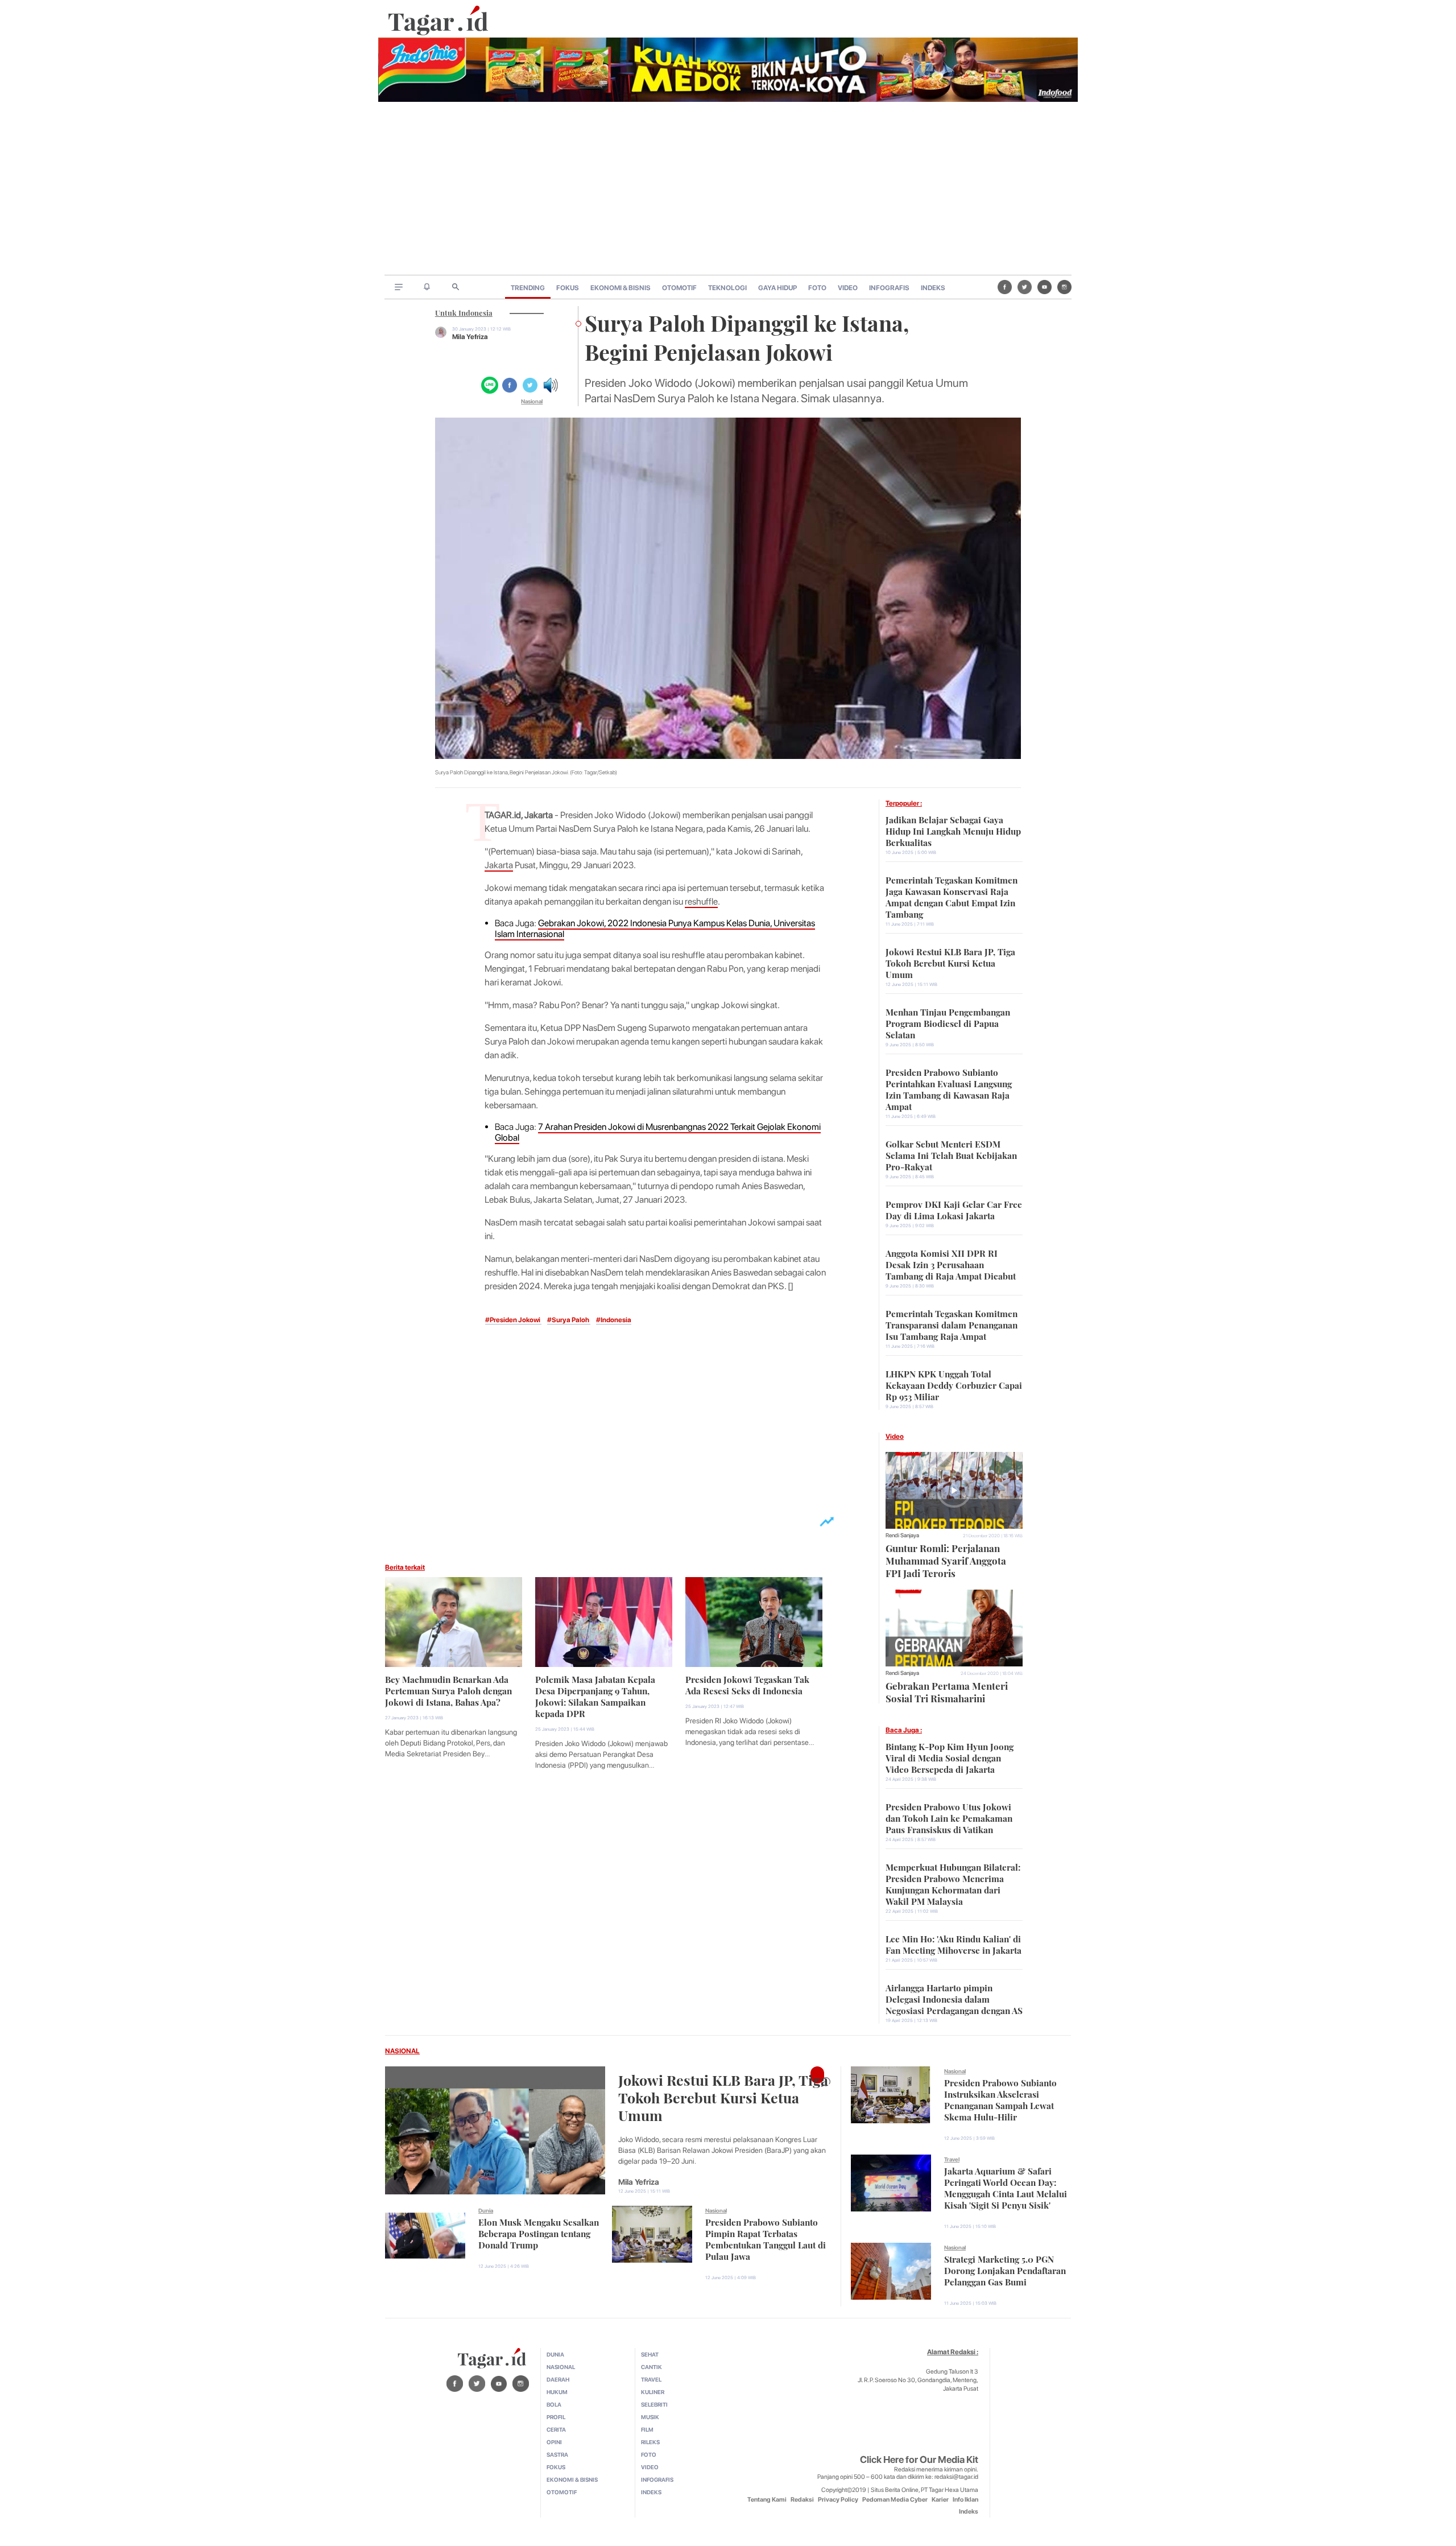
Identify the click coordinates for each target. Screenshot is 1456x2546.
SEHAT (650, 2354)
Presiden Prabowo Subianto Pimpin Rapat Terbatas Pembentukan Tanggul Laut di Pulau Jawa (766, 2238)
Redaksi (802, 2500)
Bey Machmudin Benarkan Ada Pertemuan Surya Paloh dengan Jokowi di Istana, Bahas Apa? (448, 1690)
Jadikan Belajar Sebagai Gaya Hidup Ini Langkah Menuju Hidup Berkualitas (953, 830)
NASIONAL (402, 2051)
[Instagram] (1064, 287)
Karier (940, 2500)
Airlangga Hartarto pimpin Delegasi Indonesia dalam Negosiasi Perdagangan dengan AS (954, 1998)
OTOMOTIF (679, 288)
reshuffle (701, 901)
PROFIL (556, 2417)
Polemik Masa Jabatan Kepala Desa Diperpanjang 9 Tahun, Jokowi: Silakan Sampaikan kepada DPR (595, 1695)
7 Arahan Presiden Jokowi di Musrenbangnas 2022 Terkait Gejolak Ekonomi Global (658, 1132)
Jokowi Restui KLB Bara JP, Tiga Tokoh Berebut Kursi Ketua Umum (950, 962)
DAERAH (558, 2379)
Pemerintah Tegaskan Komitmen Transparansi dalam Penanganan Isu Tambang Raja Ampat (952, 1324)
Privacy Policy (838, 2500)
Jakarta (499, 865)
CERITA (556, 2429)
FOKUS (568, 288)
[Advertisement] (728, 189)
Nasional (532, 401)
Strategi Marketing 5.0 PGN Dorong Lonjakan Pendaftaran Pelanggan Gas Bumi (1005, 2269)
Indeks (969, 2512)
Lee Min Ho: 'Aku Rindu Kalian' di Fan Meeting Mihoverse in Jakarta (954, 1943)
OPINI (554, 2442)
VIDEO (848, 288)
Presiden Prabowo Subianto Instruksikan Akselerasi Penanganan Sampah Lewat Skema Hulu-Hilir (1000, 2099)
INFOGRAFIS (889, 288)
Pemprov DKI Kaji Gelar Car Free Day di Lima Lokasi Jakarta (954, 1209)
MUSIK (650, 2417)
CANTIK (652, 2367)
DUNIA (555, 2354)
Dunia (486, 2210)
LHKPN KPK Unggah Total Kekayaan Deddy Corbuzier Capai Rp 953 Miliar (954, 1384)
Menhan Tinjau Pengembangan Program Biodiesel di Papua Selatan (948, 1022)
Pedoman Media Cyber (895, 2500)
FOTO (817, 288)
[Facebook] (1005, 287)
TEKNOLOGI (727, 288)
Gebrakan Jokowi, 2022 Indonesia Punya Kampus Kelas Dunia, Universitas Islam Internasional (655, 929)
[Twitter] (1025, 287)
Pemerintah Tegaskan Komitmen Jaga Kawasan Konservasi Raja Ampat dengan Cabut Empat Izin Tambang (952, 896)
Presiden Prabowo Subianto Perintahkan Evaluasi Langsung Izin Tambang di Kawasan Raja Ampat (949, 1088)
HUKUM (557, 2392)
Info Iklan (965, 2500)
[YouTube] (1045, 287)
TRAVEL (651, 2379)
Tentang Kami (767, 2500)
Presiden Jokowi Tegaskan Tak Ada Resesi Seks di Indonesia (747, 1684)
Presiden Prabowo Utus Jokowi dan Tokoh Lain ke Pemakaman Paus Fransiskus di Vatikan (949, 1817)
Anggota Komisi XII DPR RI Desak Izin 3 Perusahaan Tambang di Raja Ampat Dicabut (951, 1264)
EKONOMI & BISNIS (621, 288)
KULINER (653, 2392)
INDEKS (933, 288)
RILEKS (650, 2442)
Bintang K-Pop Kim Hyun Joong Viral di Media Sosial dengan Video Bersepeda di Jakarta (950, 1757)
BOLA (554, 2404)
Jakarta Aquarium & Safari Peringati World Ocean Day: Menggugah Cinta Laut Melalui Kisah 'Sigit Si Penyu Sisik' (1006, 2187)
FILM (647, 2429)
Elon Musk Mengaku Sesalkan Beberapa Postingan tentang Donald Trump (539, 2233)
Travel (952, 2159)
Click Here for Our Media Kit (919, 2460)
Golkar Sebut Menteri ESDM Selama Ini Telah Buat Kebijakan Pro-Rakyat (951, 1154)
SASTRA (557, 2454)
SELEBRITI (654, 2404)
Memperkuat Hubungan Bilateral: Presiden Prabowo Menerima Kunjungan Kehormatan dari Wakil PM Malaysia (953, 1883)
